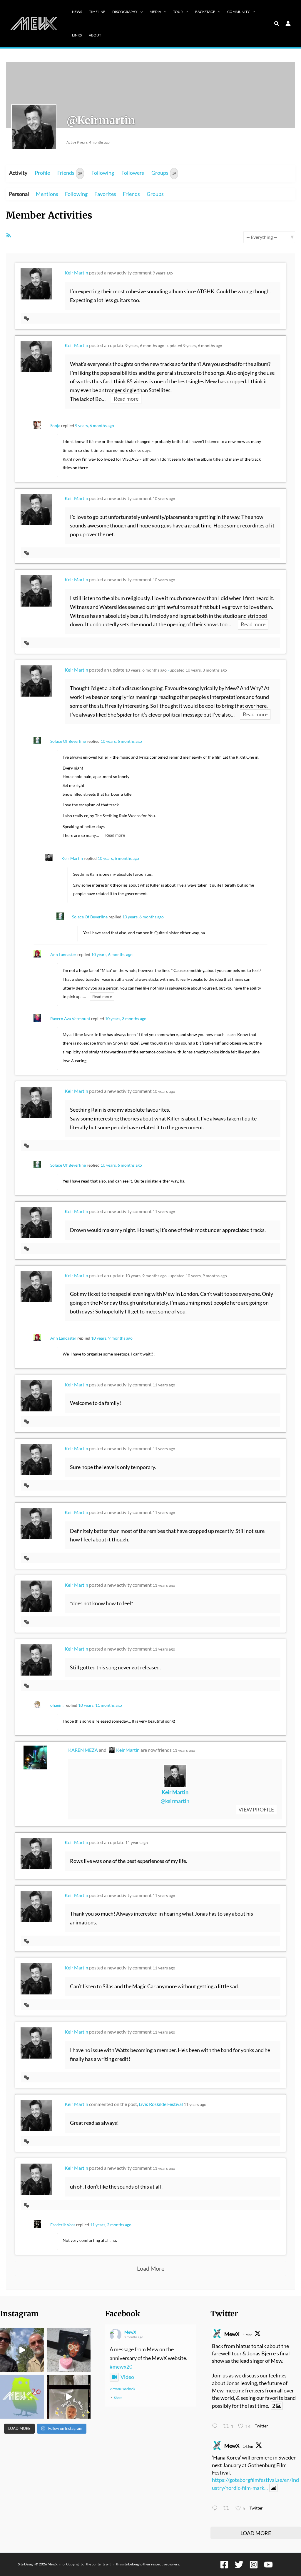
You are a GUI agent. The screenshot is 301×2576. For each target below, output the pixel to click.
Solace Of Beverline (68, 741)
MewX (130, 2332)
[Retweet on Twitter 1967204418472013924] (228, 2509)
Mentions (47, 194)
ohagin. (57, 1705)
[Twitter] (239, 2565)
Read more (126, 399)
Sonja (55, 426)
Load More (151, 2268)
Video (127, 2377)
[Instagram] (254, 2565)
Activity (18, 173)
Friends (70, 173)
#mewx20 (121, 2367)
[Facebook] (224, 2565)
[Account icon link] (288, 24)
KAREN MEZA (83, 1750)
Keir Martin (76, 273)
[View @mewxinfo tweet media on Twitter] (273, 2488)
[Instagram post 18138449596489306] (22, 2397)
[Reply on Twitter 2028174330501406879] (216, 2427)
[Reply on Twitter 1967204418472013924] (216, 2509)
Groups (164, 173)
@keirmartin (175, 1801)
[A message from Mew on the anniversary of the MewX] (22, 2350)
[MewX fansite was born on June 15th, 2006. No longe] (69, 2350)
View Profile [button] (256, 1810)
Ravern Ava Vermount (70, 1019)
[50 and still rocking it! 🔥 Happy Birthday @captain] (69, 2397)
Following (103, 173)
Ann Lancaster (63, 954)
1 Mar (247, 2335)
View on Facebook (122, 2389)
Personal (19, 194)
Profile (42, 173)
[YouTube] (268, 2565)
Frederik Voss (63, 2225)
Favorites (105, 194)
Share (118, 2398)
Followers (133, 173)
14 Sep (248, 2446)
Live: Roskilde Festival (161, 2104)
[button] (140, 12)
